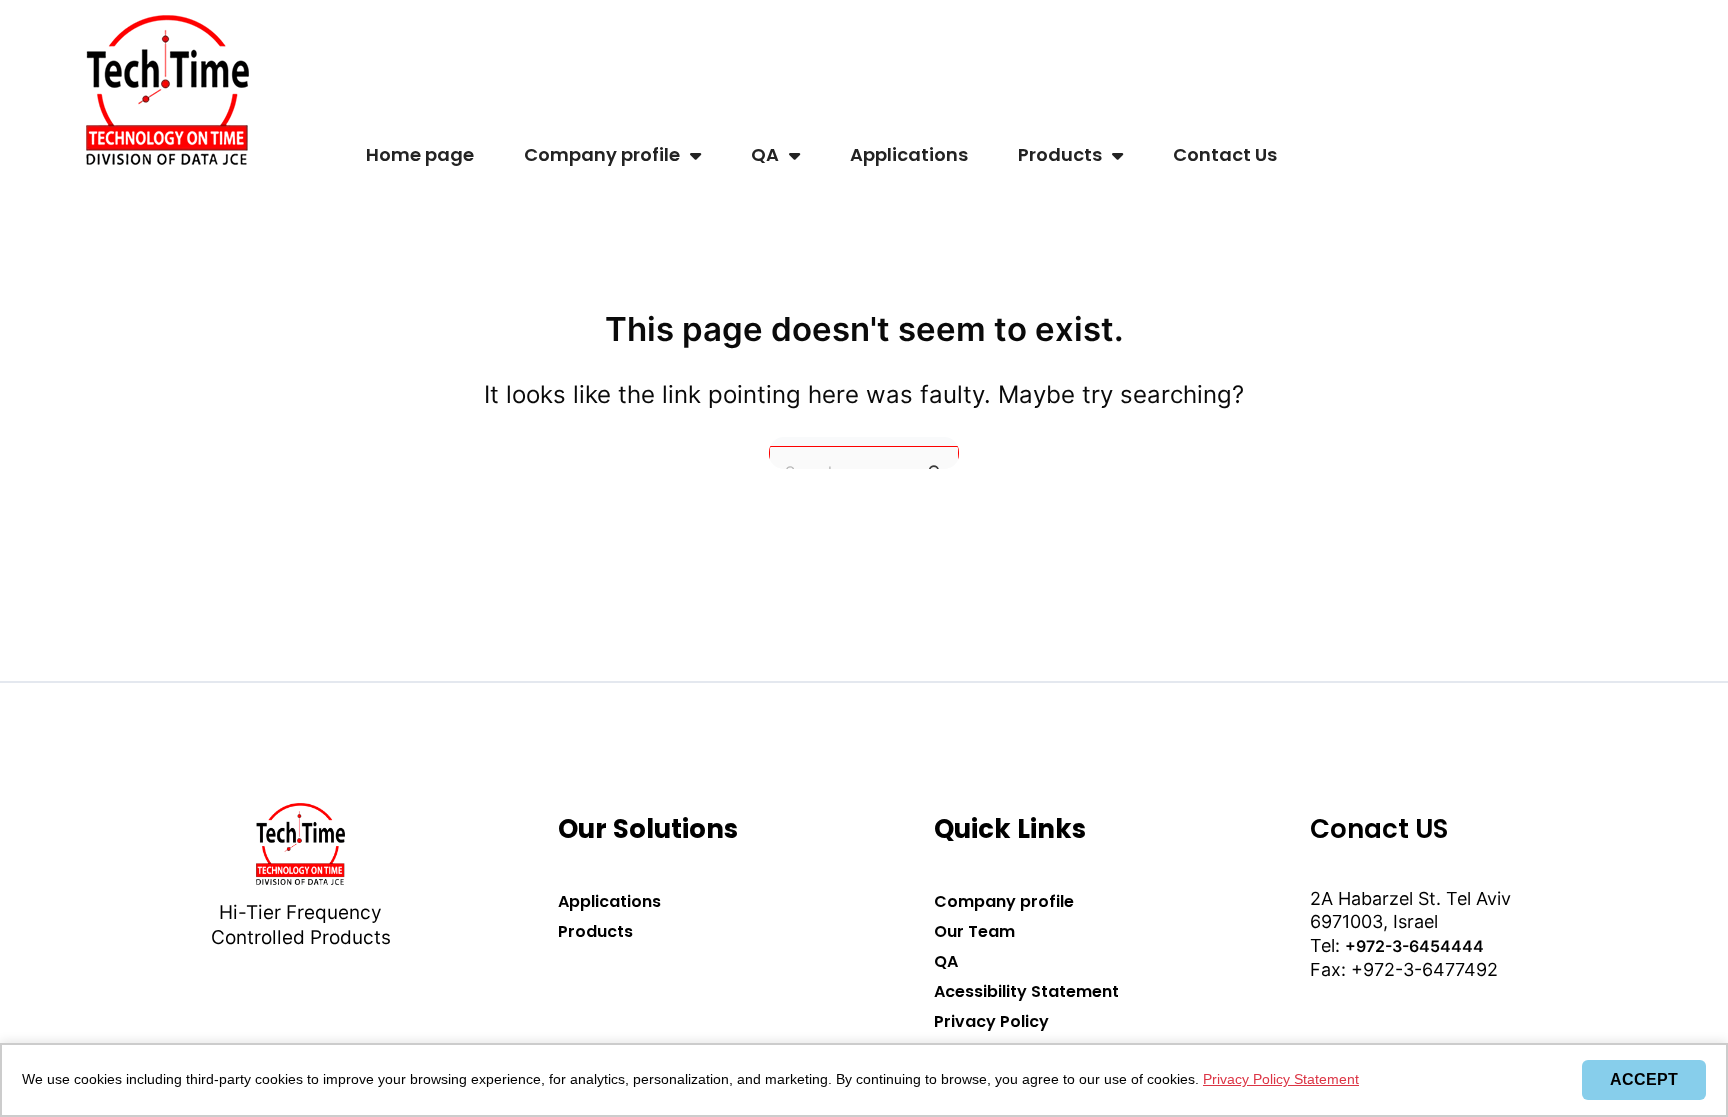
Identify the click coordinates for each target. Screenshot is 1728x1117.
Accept (1644, 1079)
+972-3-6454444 (1414, 946)
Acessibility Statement (1026, 991)
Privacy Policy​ (991, 1021)
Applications (909, 154)
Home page (420, 154)
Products (1060, 154)
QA (765, 154)
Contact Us (1225, 154)
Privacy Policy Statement (1281, 1079)
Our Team (974, 931)
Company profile (602, 154)
